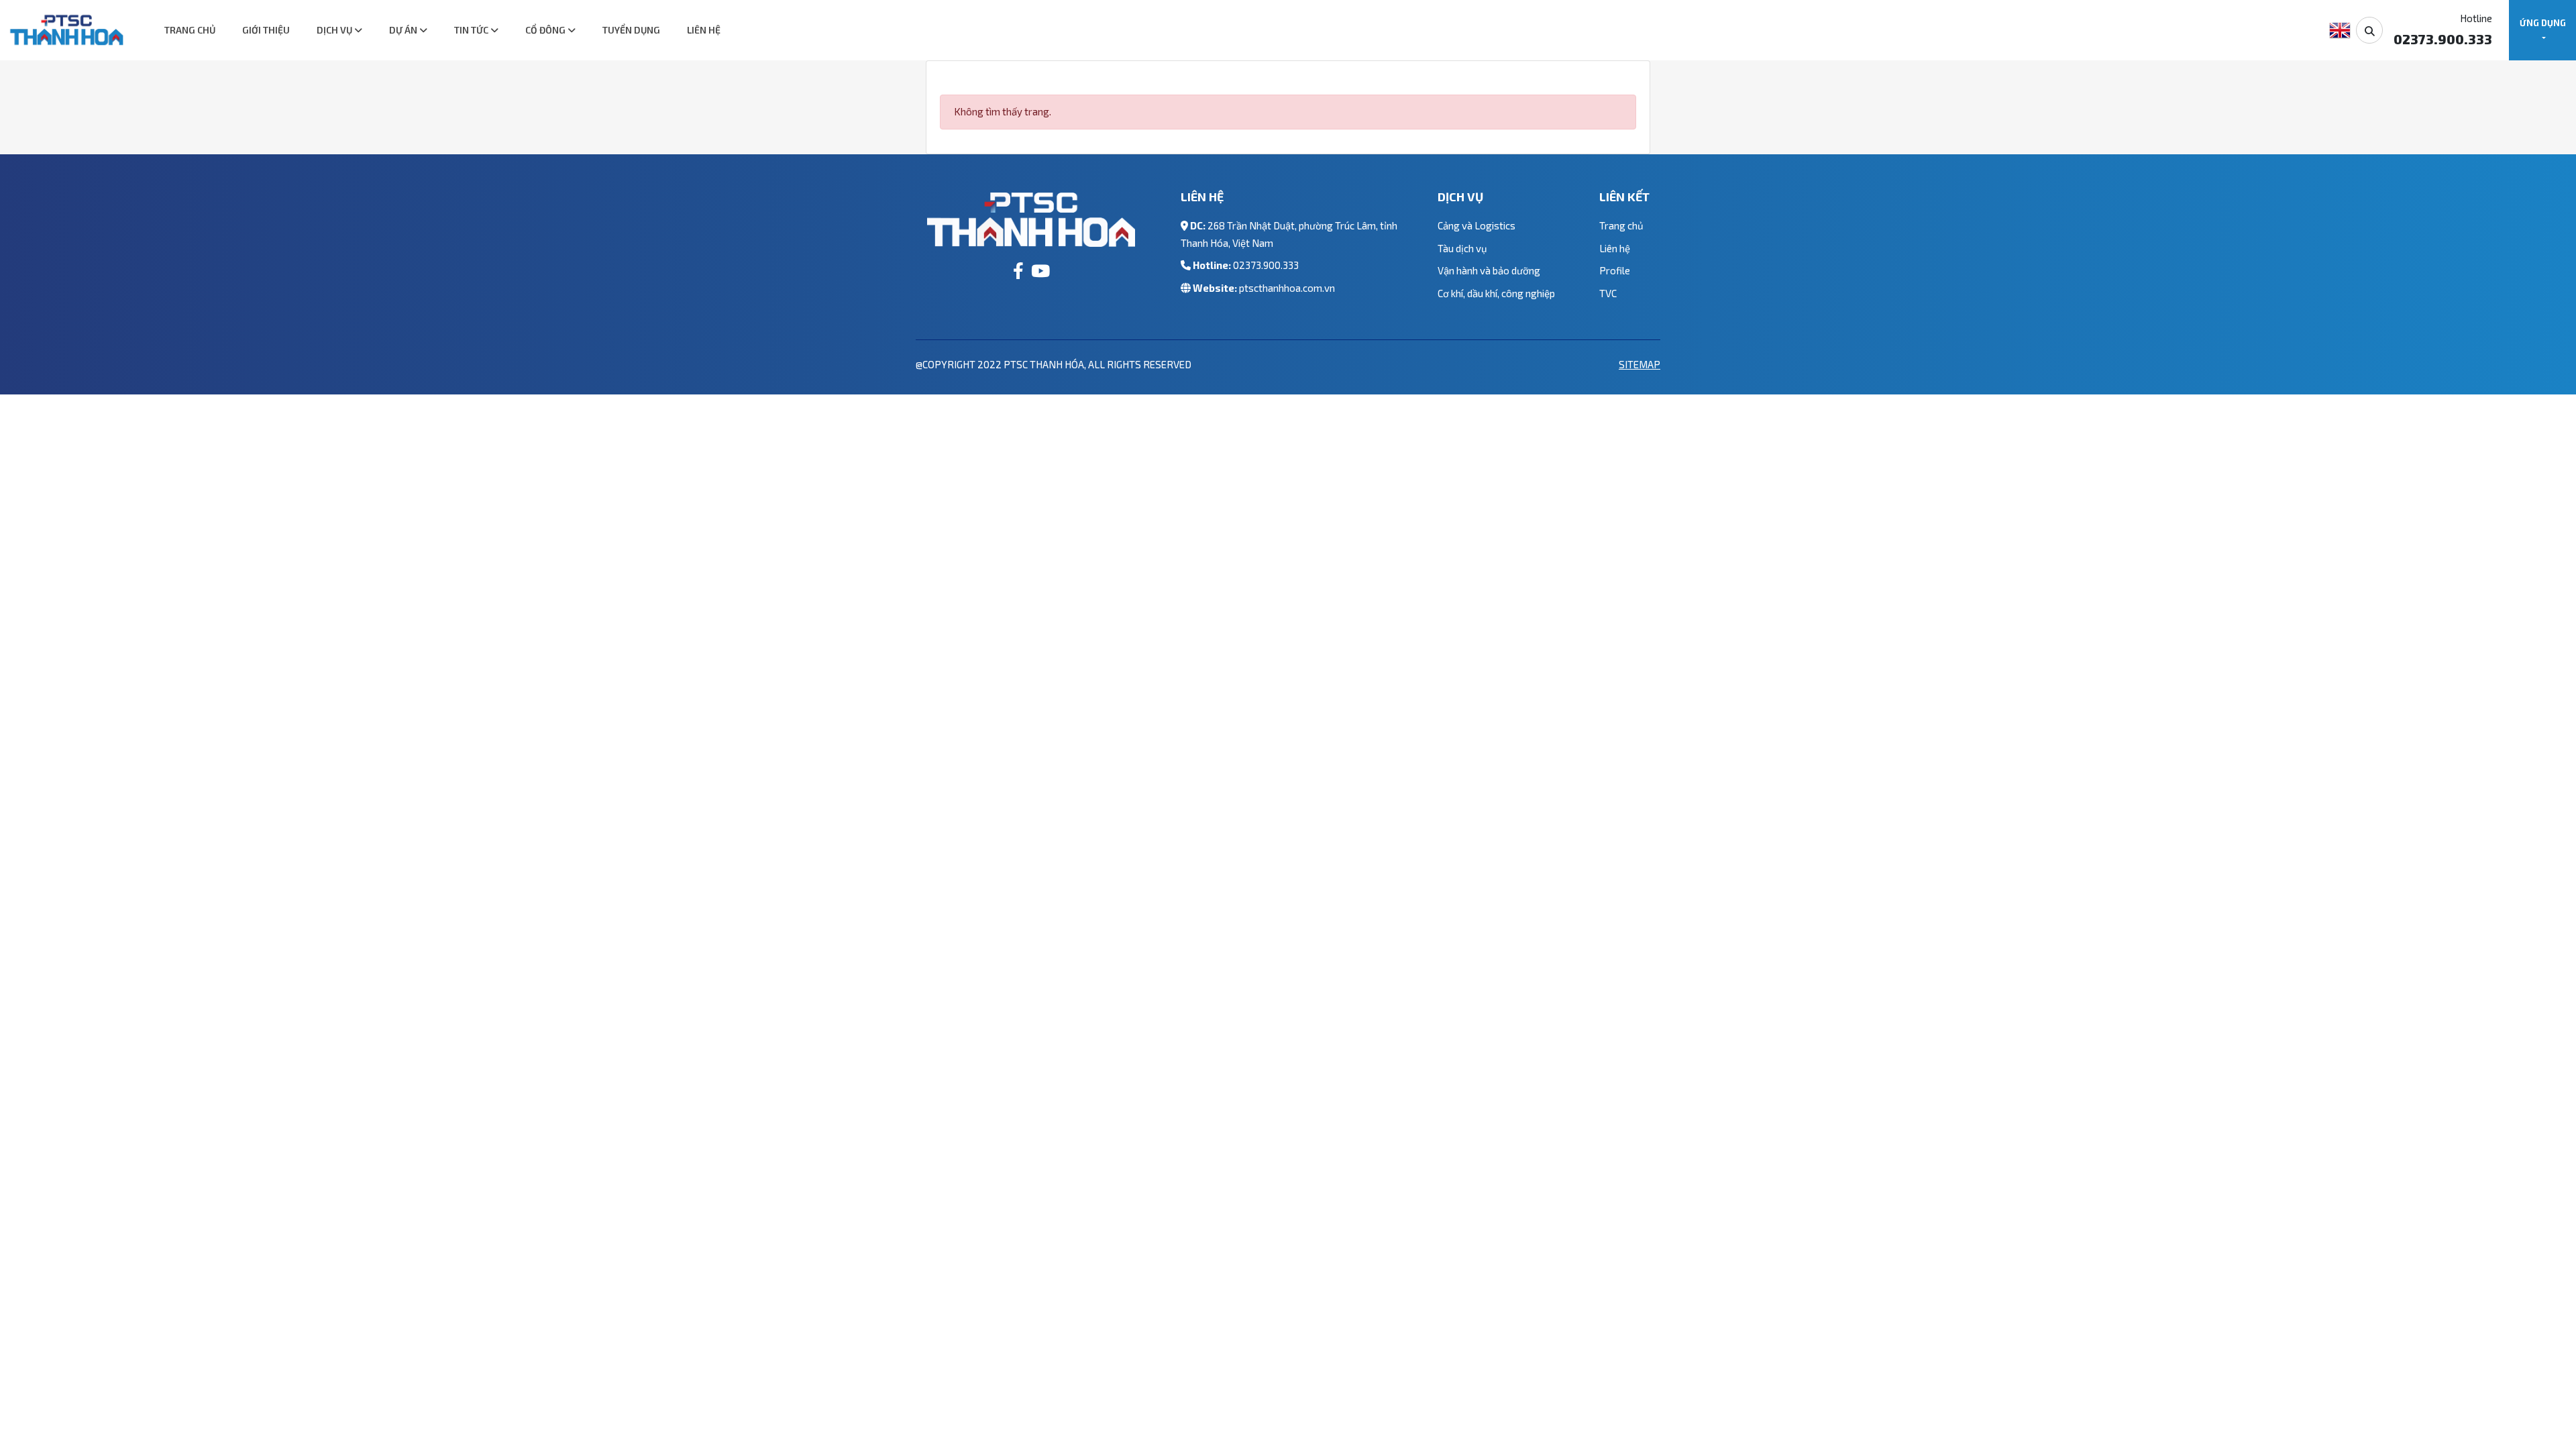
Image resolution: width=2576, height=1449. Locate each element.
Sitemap (1640, 364)
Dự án (404, 30)
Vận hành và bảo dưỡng (1489, 270)
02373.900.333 (1266, 265)
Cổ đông (546, 30)
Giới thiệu (266, 30)
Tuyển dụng (631, 30)
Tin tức (472, 30)
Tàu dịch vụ (1462, 248)
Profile (1615, 270)
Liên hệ (704, 30)
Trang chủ (190, 30)
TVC (1608, 293)
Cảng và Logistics (1477, 225)
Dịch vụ (335, 30)
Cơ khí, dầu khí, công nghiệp (1496, 293)
